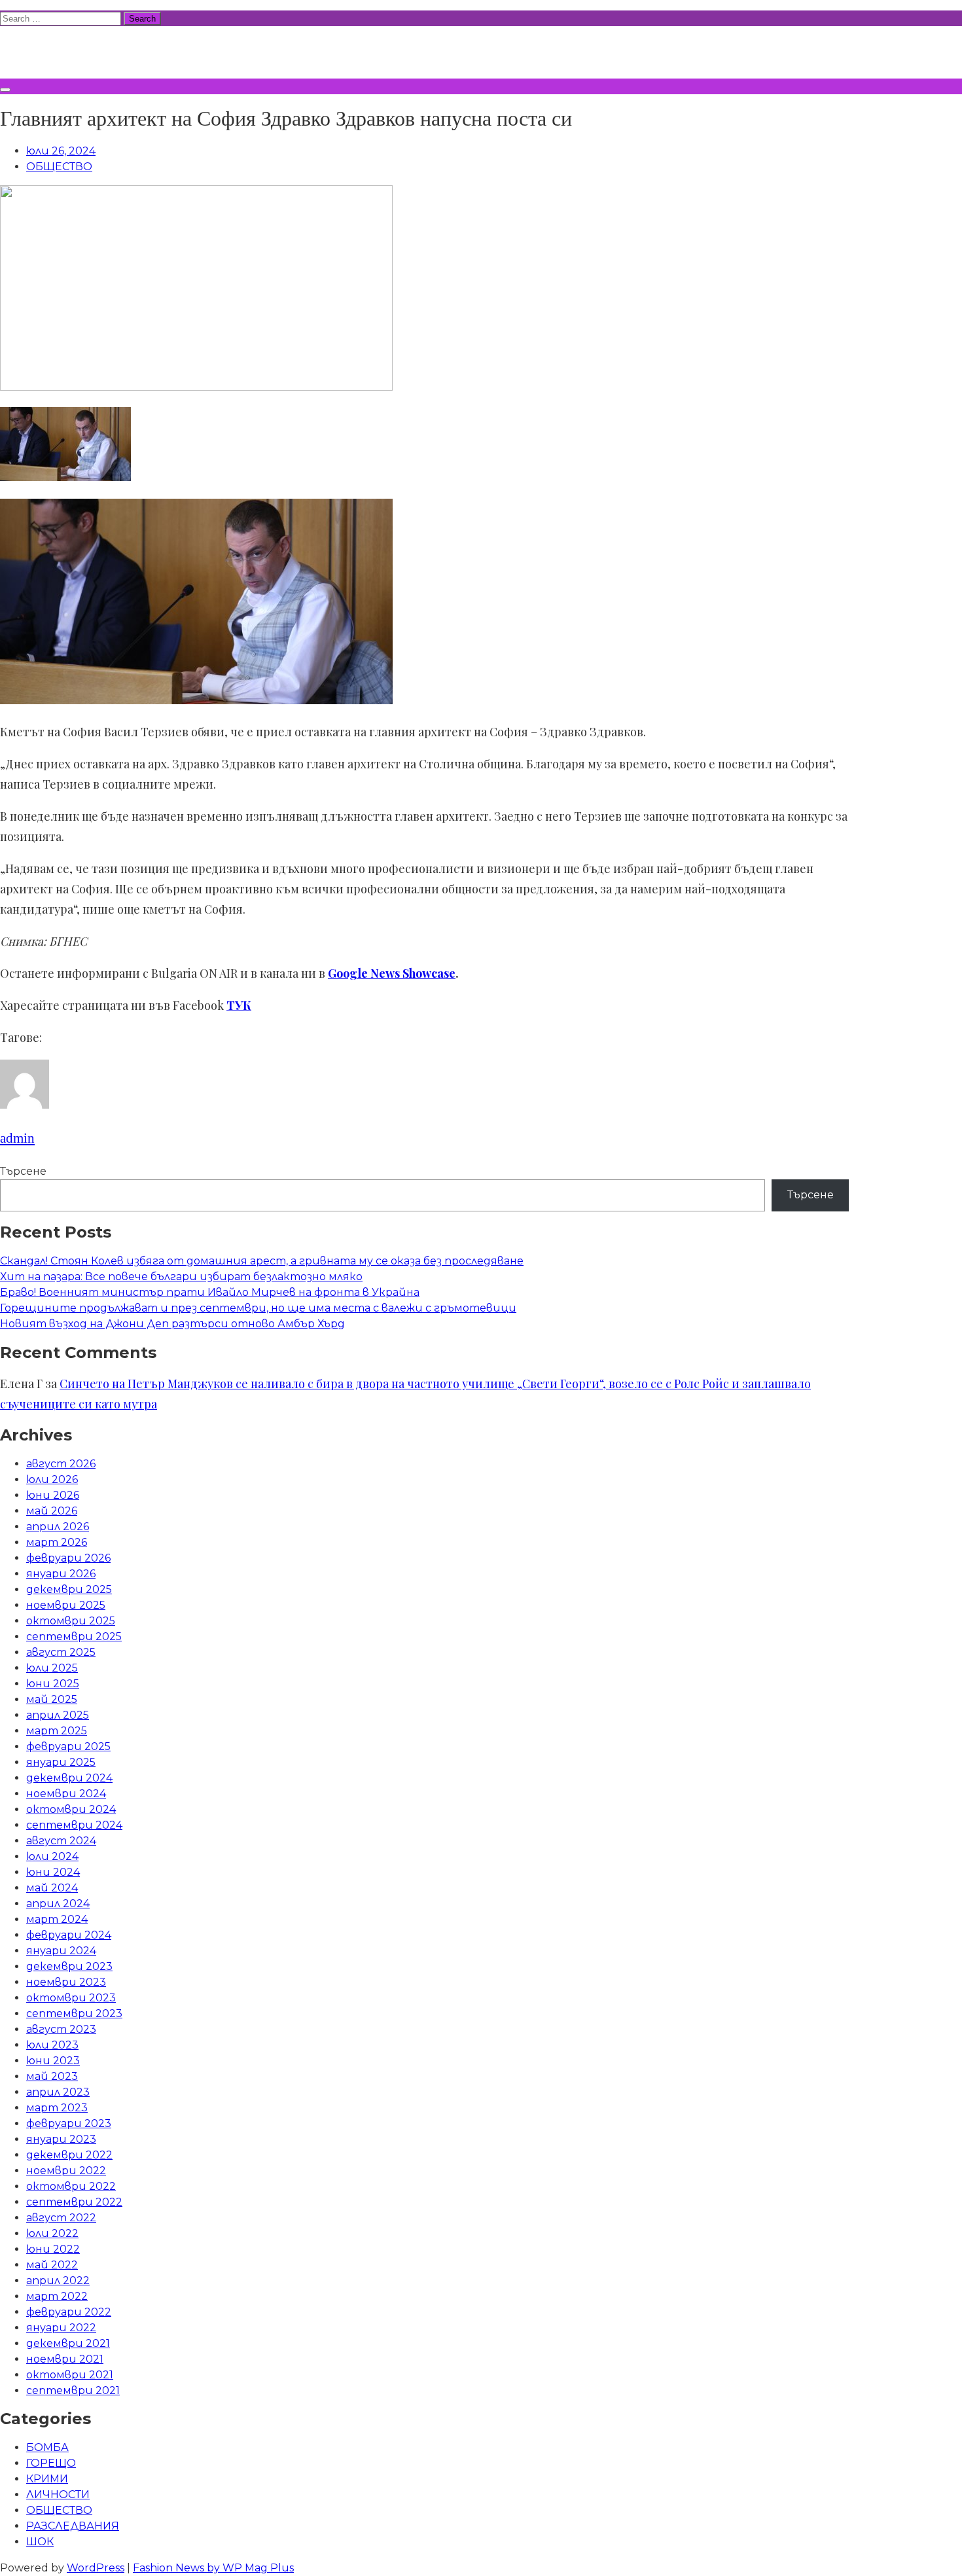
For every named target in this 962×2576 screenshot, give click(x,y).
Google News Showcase (392, 973)
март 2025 (57, 1731)
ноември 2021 (65, 2359)
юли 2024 (52, 1856)
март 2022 (57, 2296)
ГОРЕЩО (51, 2463)
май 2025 (52, 1699)
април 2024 (58, 1904)
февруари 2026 (68, 1558)
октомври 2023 (71, 1998)
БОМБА (47, 2447)
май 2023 (52, 2076)
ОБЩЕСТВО (59, 167)
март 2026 (57, 1542)
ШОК (40, 2542)
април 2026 (58, 1527)
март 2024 (57, 1919)
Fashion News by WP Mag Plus (213, 2568)
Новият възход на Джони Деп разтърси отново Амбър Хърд (172, 1324)
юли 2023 (52, 2045)
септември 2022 (74, 2202)
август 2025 (61, 1652)
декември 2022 (69, 2155)
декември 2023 (69, 1966)
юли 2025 (52, 1668)
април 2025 (58, 1715)
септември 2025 (74, 1637)
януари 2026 (61, 1574)
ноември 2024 (66, 1794)
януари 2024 (61, 1951)
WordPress (96, 2568)
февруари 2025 (68, 1746)
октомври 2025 (71, 1621)
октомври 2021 (70, 2375)
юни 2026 (53, 1495)
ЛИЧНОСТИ (58, 2495)
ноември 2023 (66, 1982)
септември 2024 (74, 1825)
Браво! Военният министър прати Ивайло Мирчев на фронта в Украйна (210, 1292)
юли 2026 (52, 1479)
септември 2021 (73, 2390)
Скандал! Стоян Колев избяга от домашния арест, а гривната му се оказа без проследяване (262, 1261)
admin (17, 1138)
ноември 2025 (66, 1605)
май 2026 (52, 1511)
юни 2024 (53, 1872)
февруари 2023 (69, 2123)
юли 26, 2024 (61, 151)
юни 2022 (53, 2249)
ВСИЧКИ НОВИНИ (98, 50)
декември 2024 (69, 1778)
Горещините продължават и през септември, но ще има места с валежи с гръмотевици (258, 1308)
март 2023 (57, 2108)
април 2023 (58, 2092)
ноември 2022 (66, 2171)
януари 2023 (61, 2139)
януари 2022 (61, 2328)
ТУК (239, 1005)
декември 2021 (68, 2343)
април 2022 (58, 2281)
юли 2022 (52, 2233)
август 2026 (61, 1464)
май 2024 (52, 1888)
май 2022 (52, 2265)
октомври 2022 (71, 2186)
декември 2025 (69, 1589)
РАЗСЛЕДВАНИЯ (73, 2526)
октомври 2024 (71, 1809)
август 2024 (61, 1841)
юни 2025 (53, 1684)
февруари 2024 (69, 1935)
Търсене (23, 1171)
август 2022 (61, 2218)
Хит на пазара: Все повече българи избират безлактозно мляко (181, 1277)
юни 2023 (53, 2061)
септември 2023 (74, 2013)
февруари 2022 (69, 2312)
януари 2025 (61, 1762)
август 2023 (61, 2029)
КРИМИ (47, 2479)
